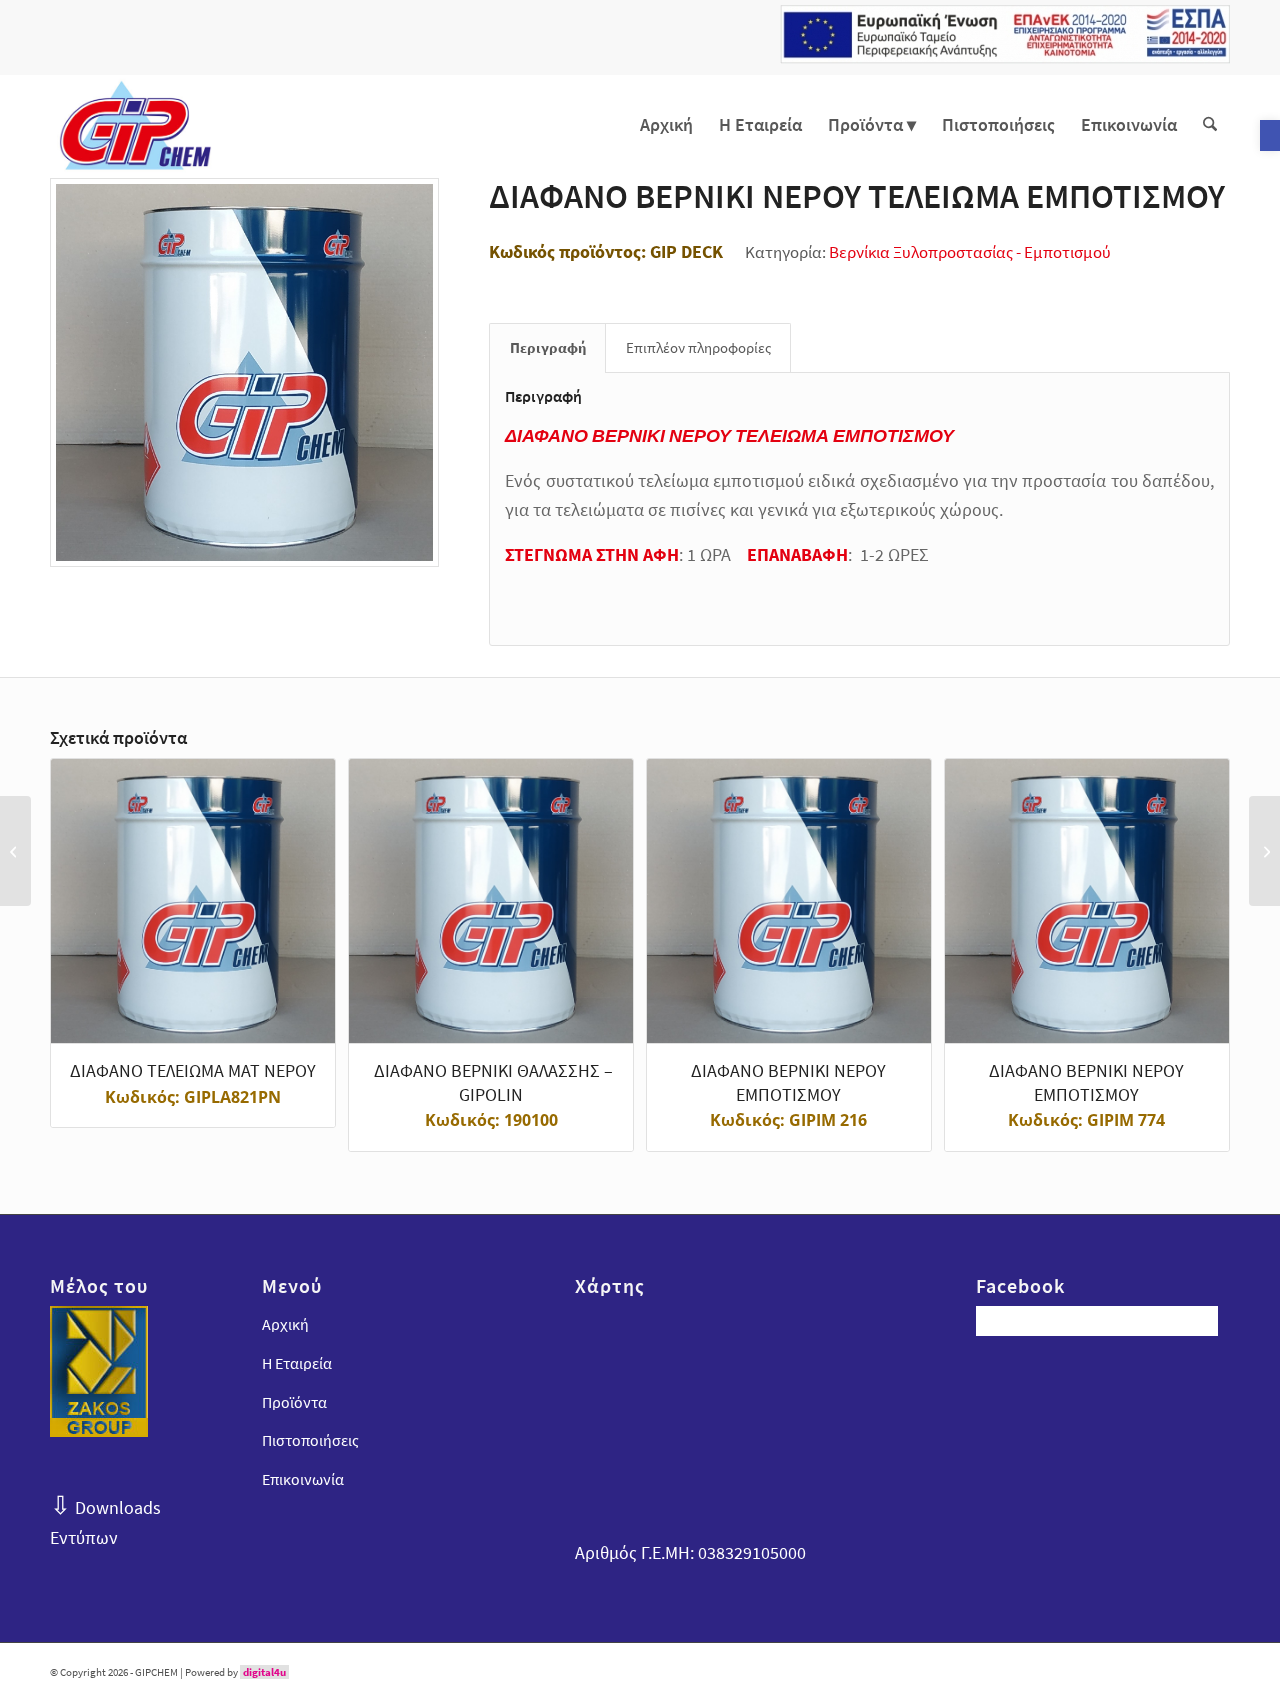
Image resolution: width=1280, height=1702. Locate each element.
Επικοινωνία (303, 1479)
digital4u (264, 1672)
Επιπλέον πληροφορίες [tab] (698, 347)
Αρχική (285, 1324)
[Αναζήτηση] (1210, 125)
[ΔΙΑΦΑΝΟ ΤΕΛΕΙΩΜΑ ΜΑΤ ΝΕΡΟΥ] (1264, 851)
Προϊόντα (294, 1402)
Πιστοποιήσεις (310, 1440)
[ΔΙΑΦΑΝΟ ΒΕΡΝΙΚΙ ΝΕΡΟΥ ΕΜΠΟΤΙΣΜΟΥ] (15, 851)
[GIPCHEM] (135, 125)
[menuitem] (666, 125)
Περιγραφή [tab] (548, 347)
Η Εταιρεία (297, 1363)
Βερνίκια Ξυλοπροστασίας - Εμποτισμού (970, 252)
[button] (1270, 135)
